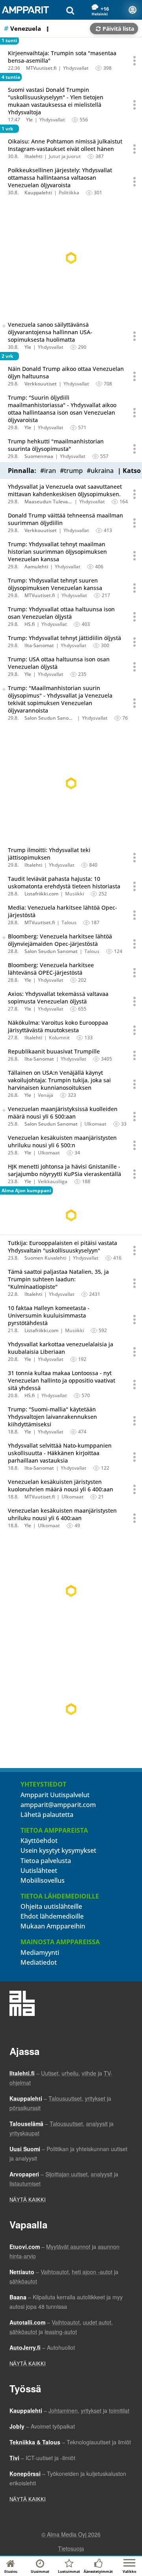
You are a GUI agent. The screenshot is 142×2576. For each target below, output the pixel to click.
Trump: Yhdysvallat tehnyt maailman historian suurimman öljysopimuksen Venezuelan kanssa (57, 552)
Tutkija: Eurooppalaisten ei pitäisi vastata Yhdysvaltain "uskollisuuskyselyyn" (63, 1247)
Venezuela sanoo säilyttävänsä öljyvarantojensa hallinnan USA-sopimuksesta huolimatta (50, 332)
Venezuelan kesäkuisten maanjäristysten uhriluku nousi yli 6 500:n (62, 1141)
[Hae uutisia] (70, 10)
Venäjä (46, 1095)
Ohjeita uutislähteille (51, 1906)
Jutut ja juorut (65, 156)
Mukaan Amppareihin (53, 1926)
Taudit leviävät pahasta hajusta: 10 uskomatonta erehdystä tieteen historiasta (64, 882)
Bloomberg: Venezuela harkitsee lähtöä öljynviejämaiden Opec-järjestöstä (60, 940)
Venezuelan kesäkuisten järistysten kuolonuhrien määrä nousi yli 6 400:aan (61, 1485)
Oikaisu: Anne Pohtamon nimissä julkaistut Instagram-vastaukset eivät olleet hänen (65, 145)
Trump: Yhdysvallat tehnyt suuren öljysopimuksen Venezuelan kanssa (55, 584)
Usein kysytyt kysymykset (58, 1850)
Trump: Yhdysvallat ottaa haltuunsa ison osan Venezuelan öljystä (61, 613)
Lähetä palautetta (47, 1815)
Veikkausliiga (53, 1181)
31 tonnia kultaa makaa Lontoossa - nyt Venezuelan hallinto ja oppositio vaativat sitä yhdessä (62, 1380)
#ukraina (100, 471)
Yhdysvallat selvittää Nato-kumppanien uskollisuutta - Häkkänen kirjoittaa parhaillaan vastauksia (60, 1453)
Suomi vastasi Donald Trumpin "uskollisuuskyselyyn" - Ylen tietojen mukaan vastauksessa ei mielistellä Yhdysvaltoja (56, 101)
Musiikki (75, 894)
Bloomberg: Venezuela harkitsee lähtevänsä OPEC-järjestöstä (51, 969)
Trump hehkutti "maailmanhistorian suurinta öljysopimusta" (56, 445)
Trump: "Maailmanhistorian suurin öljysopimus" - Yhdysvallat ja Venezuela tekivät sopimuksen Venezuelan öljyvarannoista (60, 699)
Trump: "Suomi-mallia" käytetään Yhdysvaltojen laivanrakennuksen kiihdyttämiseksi (52, 1417)
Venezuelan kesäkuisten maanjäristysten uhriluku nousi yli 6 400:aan (62, 1514)
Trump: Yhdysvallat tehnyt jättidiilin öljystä (64, 638)
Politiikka (69, 193)
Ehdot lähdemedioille (52, 1916)
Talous (69, 922)
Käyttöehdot (39, 1841)
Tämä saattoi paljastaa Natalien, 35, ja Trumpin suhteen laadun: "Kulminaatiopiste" (58, 1279)
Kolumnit (59, 1038)
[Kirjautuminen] (133, 10)
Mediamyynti (40, 1952)
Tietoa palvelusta (46, 1861)
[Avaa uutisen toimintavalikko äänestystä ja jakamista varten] (135, 61)
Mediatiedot (39, 1962)
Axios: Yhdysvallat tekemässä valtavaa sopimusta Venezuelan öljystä (58, 998)
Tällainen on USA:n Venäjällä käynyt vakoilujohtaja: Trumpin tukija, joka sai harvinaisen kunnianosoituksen (59, 1080)
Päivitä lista (118, 29)
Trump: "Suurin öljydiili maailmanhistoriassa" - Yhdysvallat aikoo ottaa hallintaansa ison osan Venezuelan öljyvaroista (62, 409)
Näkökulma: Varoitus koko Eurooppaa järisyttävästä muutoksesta (58, 1026)
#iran (48, 471)
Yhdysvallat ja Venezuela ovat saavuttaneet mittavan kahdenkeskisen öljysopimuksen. (65, 490)
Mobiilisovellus (43, 1880)
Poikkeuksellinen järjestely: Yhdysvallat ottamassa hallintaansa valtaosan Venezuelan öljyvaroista (60, 178)
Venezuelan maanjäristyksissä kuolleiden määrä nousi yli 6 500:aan (63, 1113)
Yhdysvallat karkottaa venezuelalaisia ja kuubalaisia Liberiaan (61, 1348)
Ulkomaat (95, 1124)
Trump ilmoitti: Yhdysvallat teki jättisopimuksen (49, 854)
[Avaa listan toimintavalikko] (49, 29)
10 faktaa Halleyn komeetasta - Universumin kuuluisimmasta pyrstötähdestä (49, 1315)
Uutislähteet (39, 1871)
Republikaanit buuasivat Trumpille (54, 1051)
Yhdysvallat (76, 68)
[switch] (4, 326)
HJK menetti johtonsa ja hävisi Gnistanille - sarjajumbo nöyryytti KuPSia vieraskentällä (64, 1170)
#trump (71, 471)
